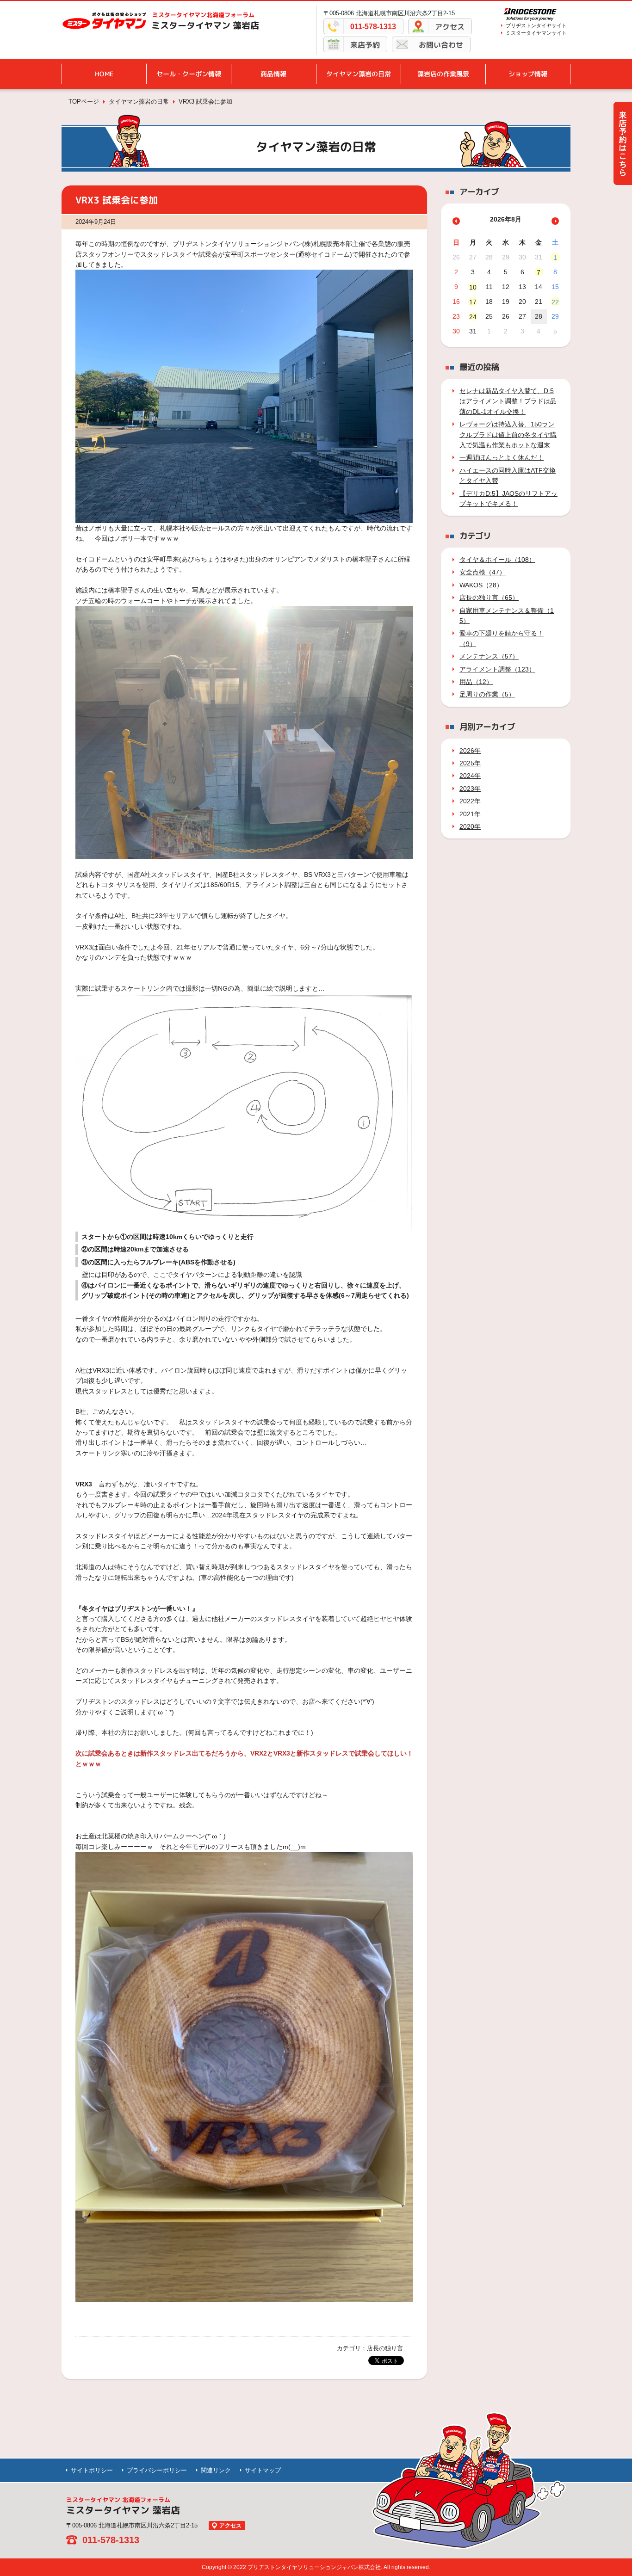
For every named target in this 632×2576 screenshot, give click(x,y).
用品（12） (476, 682)
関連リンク (216, 2470)
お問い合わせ (441, 45)
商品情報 (273, 74)
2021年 (470, 814)
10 (473, 287)
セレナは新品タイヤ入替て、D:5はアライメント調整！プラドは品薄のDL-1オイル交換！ (508, 401)
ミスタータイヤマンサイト (536, 33)
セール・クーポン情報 (189, 74)
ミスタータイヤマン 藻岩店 (205, 25)
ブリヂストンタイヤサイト (536, 25)
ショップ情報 (528, 74)
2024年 (470, 776)
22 (555, 302)
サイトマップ (263, 2470)
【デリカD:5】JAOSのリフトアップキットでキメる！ (508, 499)
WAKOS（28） (481, 585)
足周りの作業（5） (487, 694)
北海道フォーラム (203, 15)
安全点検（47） (483, 572)
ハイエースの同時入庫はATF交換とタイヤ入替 (508, 475)
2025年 (470, 763)
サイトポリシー (92, 2470)
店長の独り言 (385, 2348)
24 (473, 317)
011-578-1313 (373, 27)
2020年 (470, 826)
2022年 (470, 801)
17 (473, 302)
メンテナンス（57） (489, 656)
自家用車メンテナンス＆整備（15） (507, 616)
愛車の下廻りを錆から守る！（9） (502, 638)
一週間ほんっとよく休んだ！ (502, 457)
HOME (104, 74)
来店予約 (365, 45)
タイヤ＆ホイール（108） (497, 560)
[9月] (555, 221)
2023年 (470, 789)
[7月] (456, 221)
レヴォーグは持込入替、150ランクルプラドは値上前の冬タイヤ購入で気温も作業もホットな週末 (508, 434)
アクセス (450, 27)
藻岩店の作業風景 (443, 74)
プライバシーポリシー (157, 2470)
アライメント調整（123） (497, 669)
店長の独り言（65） (489, 598)
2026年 (470, 751)
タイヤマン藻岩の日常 (359, 74)
